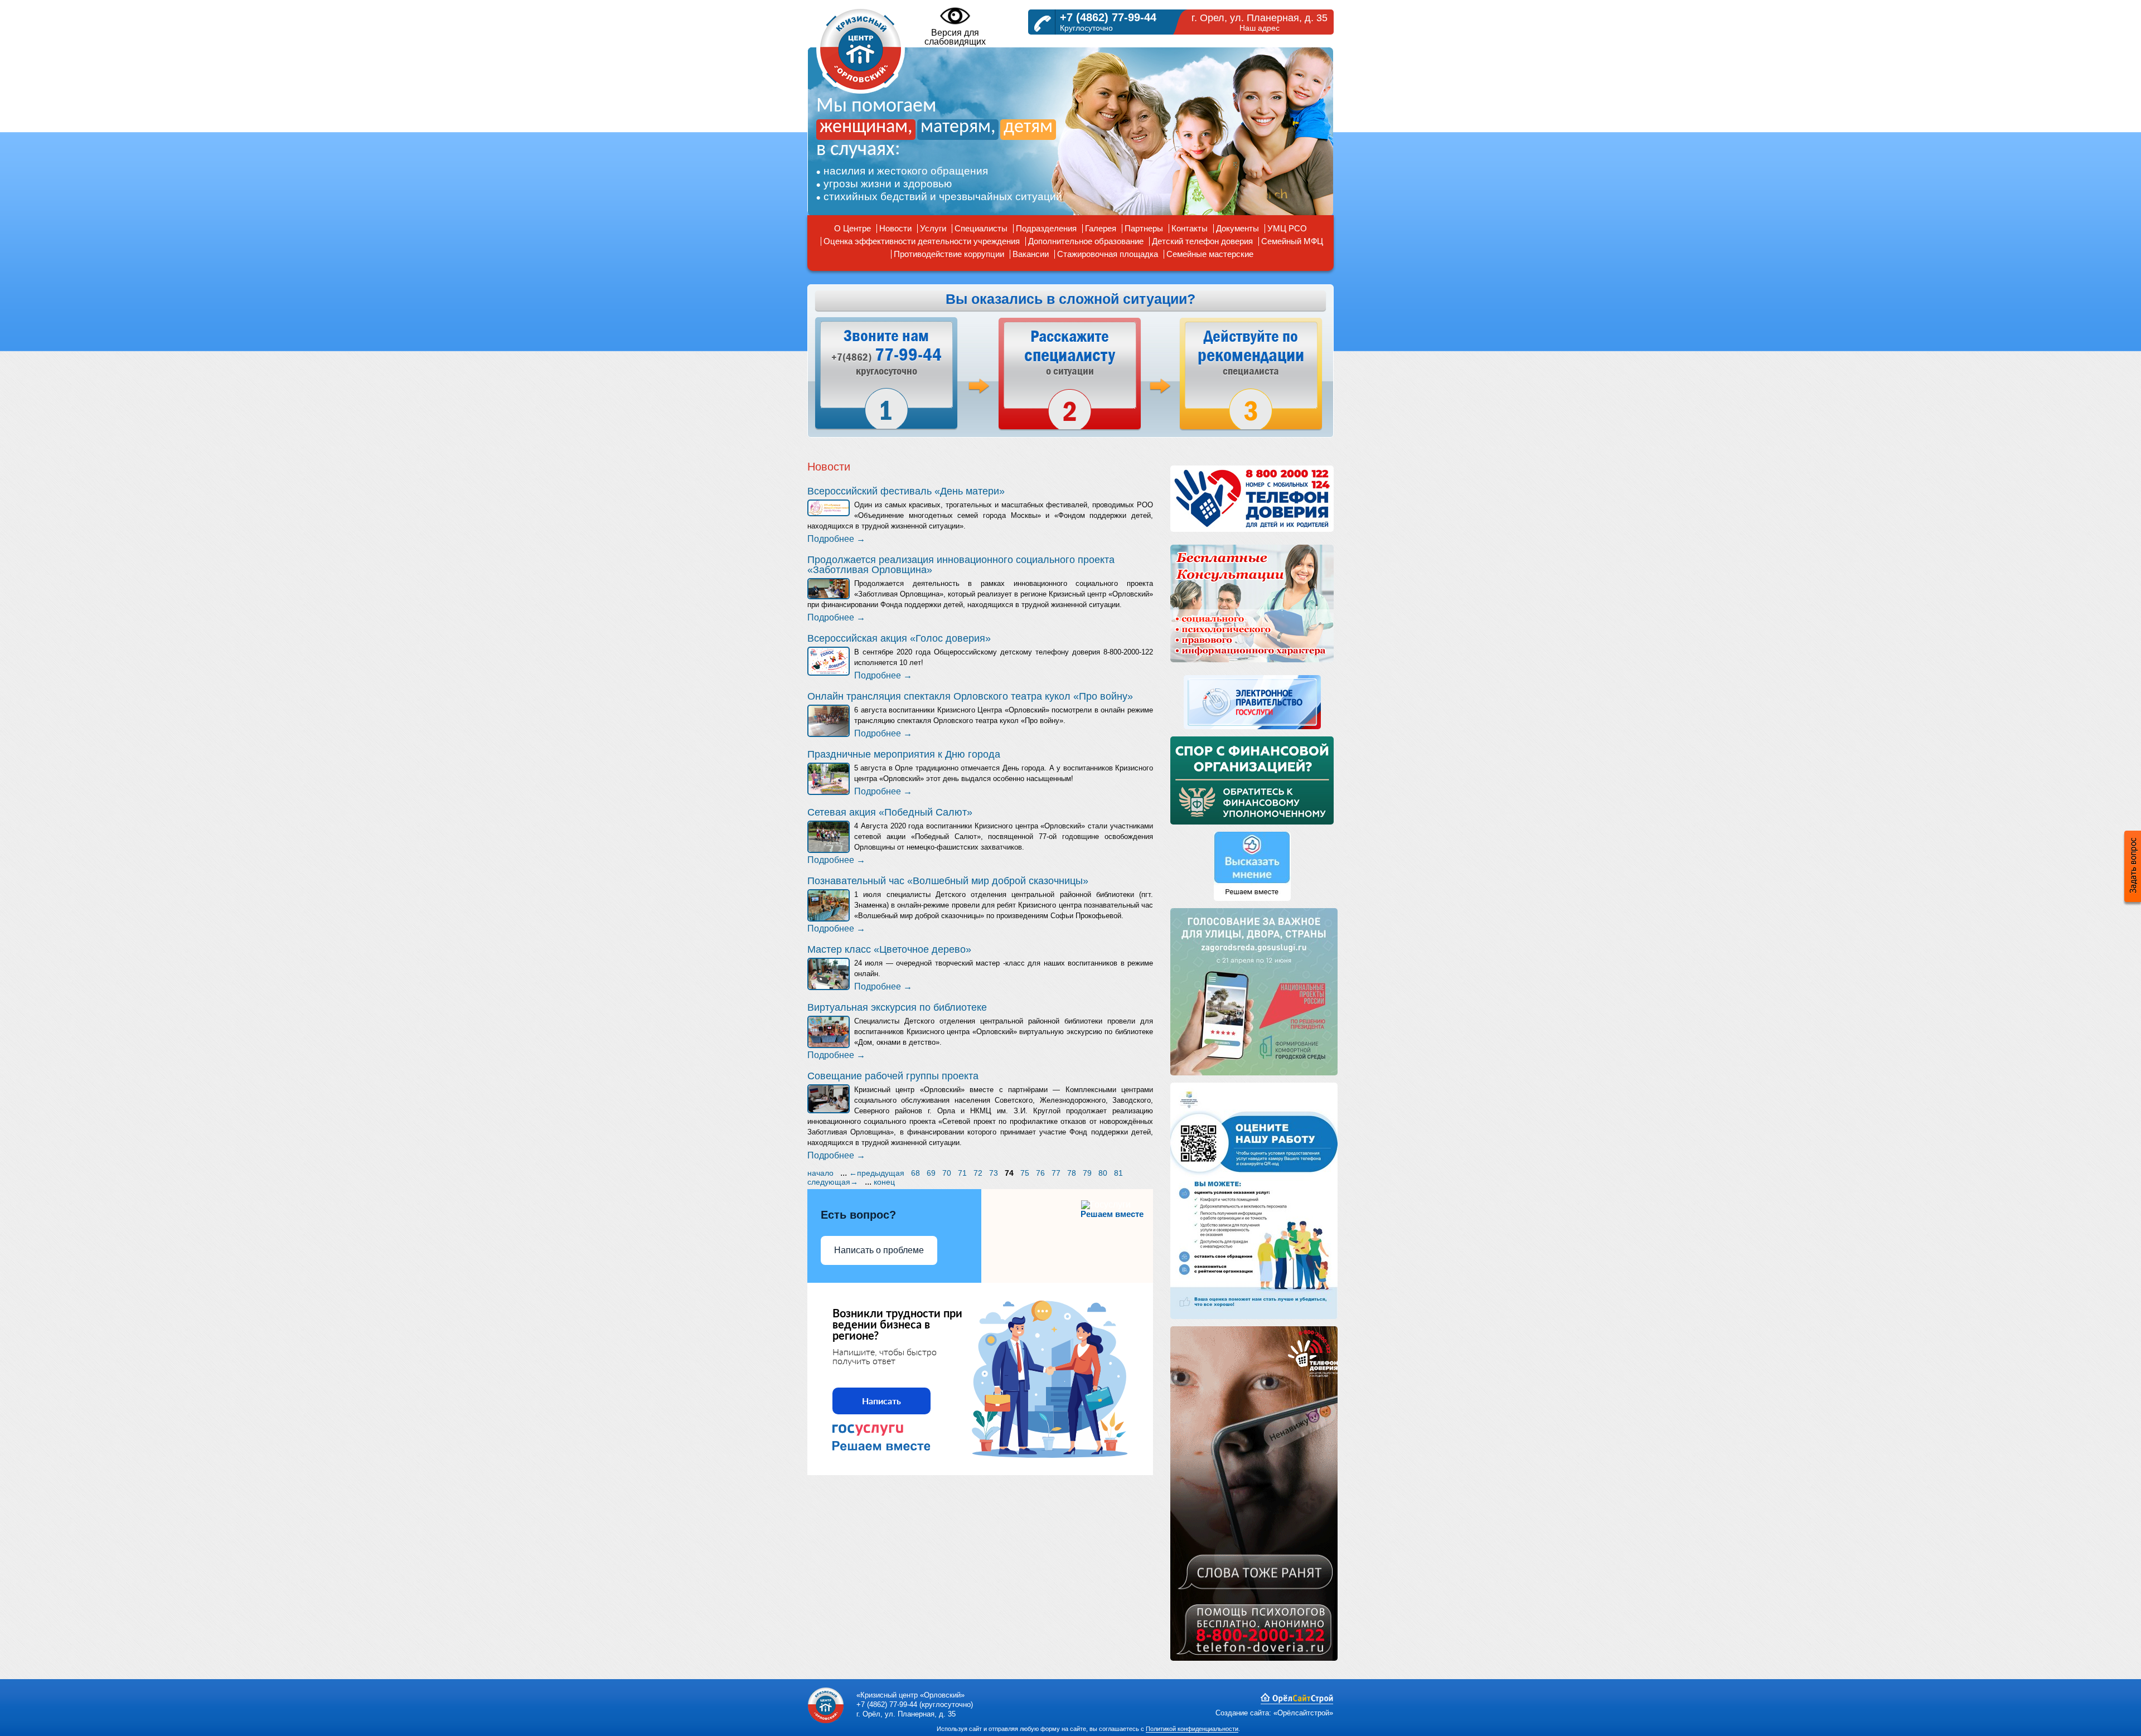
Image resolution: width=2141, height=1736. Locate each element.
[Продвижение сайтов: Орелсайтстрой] (1297, 1702)
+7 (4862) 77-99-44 (1108, 17)
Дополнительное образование (1086, 241)
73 (994, 1173)
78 (1072, 1173)
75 (1025, 1173)
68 (916, 1173)
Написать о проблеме (879, 1250)
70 (947, 1173)
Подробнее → (836, 539)
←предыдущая (877, 1173)
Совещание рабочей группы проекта (893, 1076)
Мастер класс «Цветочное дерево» (889, 949)
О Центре (852, 228)
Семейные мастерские (1210, 254)
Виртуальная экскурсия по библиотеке (897, 1007)
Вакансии (1031, 254)
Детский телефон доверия (1202, 241)
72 (978, 1173)
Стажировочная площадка (1108, 254)
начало (820, 1173)
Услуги (933, 228)
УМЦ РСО (1287, 228)
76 (1040, 1173)
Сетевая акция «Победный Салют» (890, 812)
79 (1087, 1173)
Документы (1237, 228)
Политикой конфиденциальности (1192, 1729)
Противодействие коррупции (949, 254)
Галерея (1101, 228)
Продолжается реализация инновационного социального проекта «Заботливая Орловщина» (961, 565)
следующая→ (833, 1182)
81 (1118, 1173)
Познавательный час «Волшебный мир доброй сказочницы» (948, 881)
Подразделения (1046, 228)
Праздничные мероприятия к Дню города (904, 754)
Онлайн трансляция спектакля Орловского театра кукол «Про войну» (970, 696)
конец (884, 1182)
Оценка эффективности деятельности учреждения (922, 241)
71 (962, 1173)
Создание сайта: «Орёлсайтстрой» (1274, 1713)
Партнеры (1144, 228)
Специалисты (981, 228)
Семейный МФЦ (1292, 241)
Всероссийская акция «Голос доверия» (899, 638)
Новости (895, 228)
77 (1056, 1173)
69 (931, 1173)
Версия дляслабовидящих (955, 37)
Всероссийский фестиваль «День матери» (906, 491)
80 (1103, 1173)
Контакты (1190, 228)
